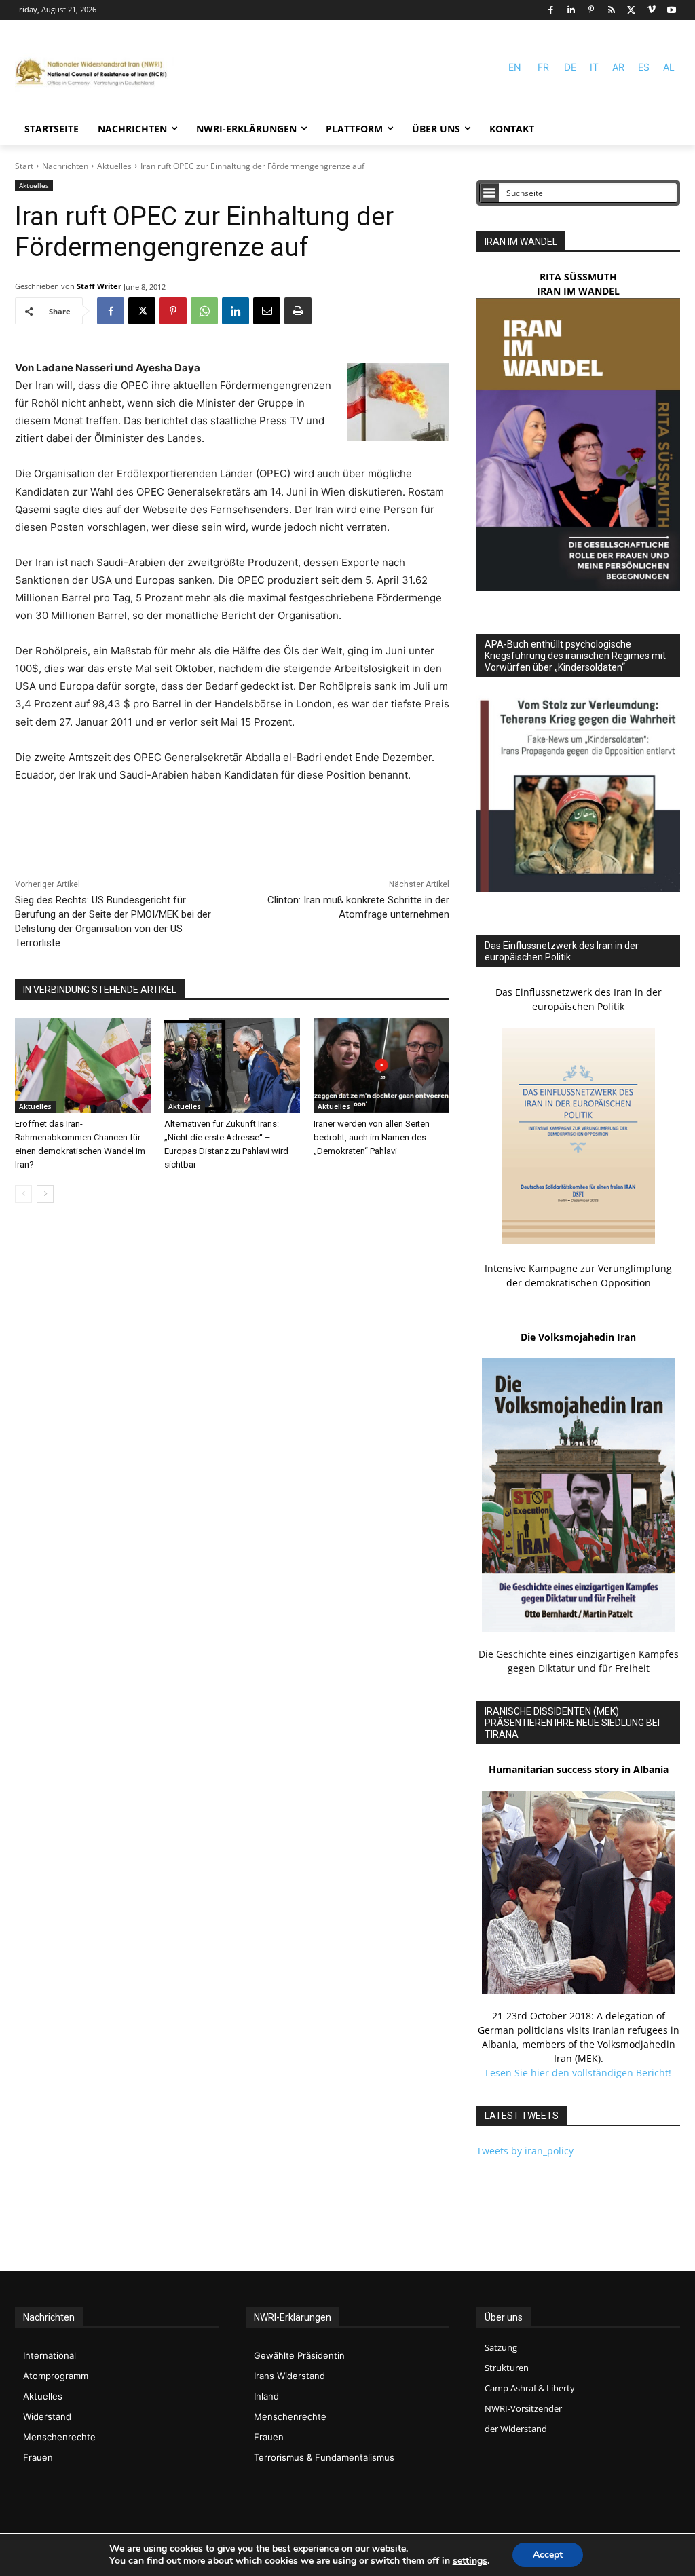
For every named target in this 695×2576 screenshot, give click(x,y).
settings (470, 2561)
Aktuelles (114, 166)
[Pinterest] (591, 11)
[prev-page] (23, 1194)
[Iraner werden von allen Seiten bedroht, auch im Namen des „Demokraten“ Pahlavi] (381, 1065)
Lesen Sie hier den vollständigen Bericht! (578, 2073)
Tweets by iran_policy (525, 2151)
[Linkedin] (571, 11)
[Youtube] (672, 11)
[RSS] (611, 11)
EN (515, 67)
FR (543, 67)
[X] (632, 11)
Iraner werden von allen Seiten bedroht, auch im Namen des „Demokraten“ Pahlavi (372, 1137)
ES (644, 67)
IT (594, 67)
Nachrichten (65, 166)
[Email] (267, 311)
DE (570, 67)
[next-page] (45, 1194)
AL (669, 67)
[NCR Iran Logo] (95, 73)
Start (24, 166)
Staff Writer (99, 286)
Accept (548, 2555)
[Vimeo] (652, 11)
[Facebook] (551, 11)
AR (618, 67)
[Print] (298, 311)
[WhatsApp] (204, 311)
